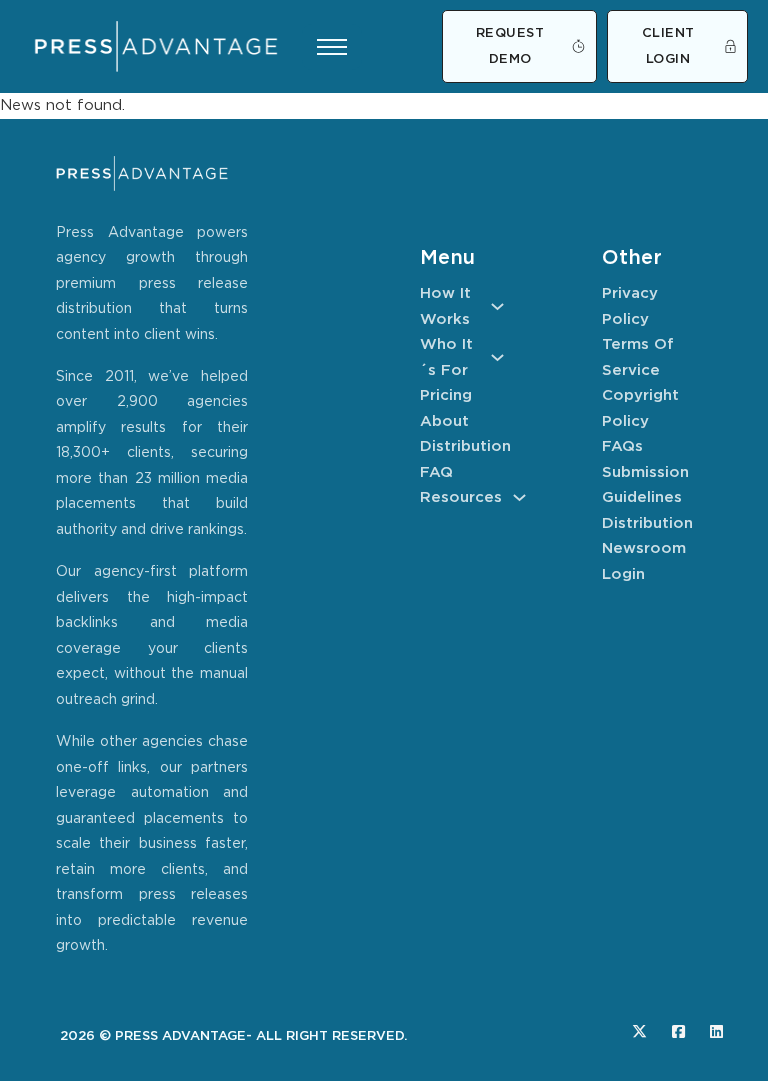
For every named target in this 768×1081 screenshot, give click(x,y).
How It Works (445, 306)
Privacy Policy (630, 306)
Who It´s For (446, 357)
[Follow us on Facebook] (678, 1031)
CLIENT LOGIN (668, 46)
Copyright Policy (640, 408)
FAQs (622, 446)
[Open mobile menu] (332, 47)
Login (623, 574)
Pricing (446, 395)
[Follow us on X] (639, 1031)
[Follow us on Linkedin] (716, 1031)
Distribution (462, 446)
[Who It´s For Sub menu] (497, 357)
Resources (461, 497)
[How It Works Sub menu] (497, 306)
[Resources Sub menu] (519, 497)
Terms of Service (638, 357)
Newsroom (644, 548)
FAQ (436, 472)
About (444, 421)
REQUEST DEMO (510, 46)
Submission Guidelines (644, 485)
